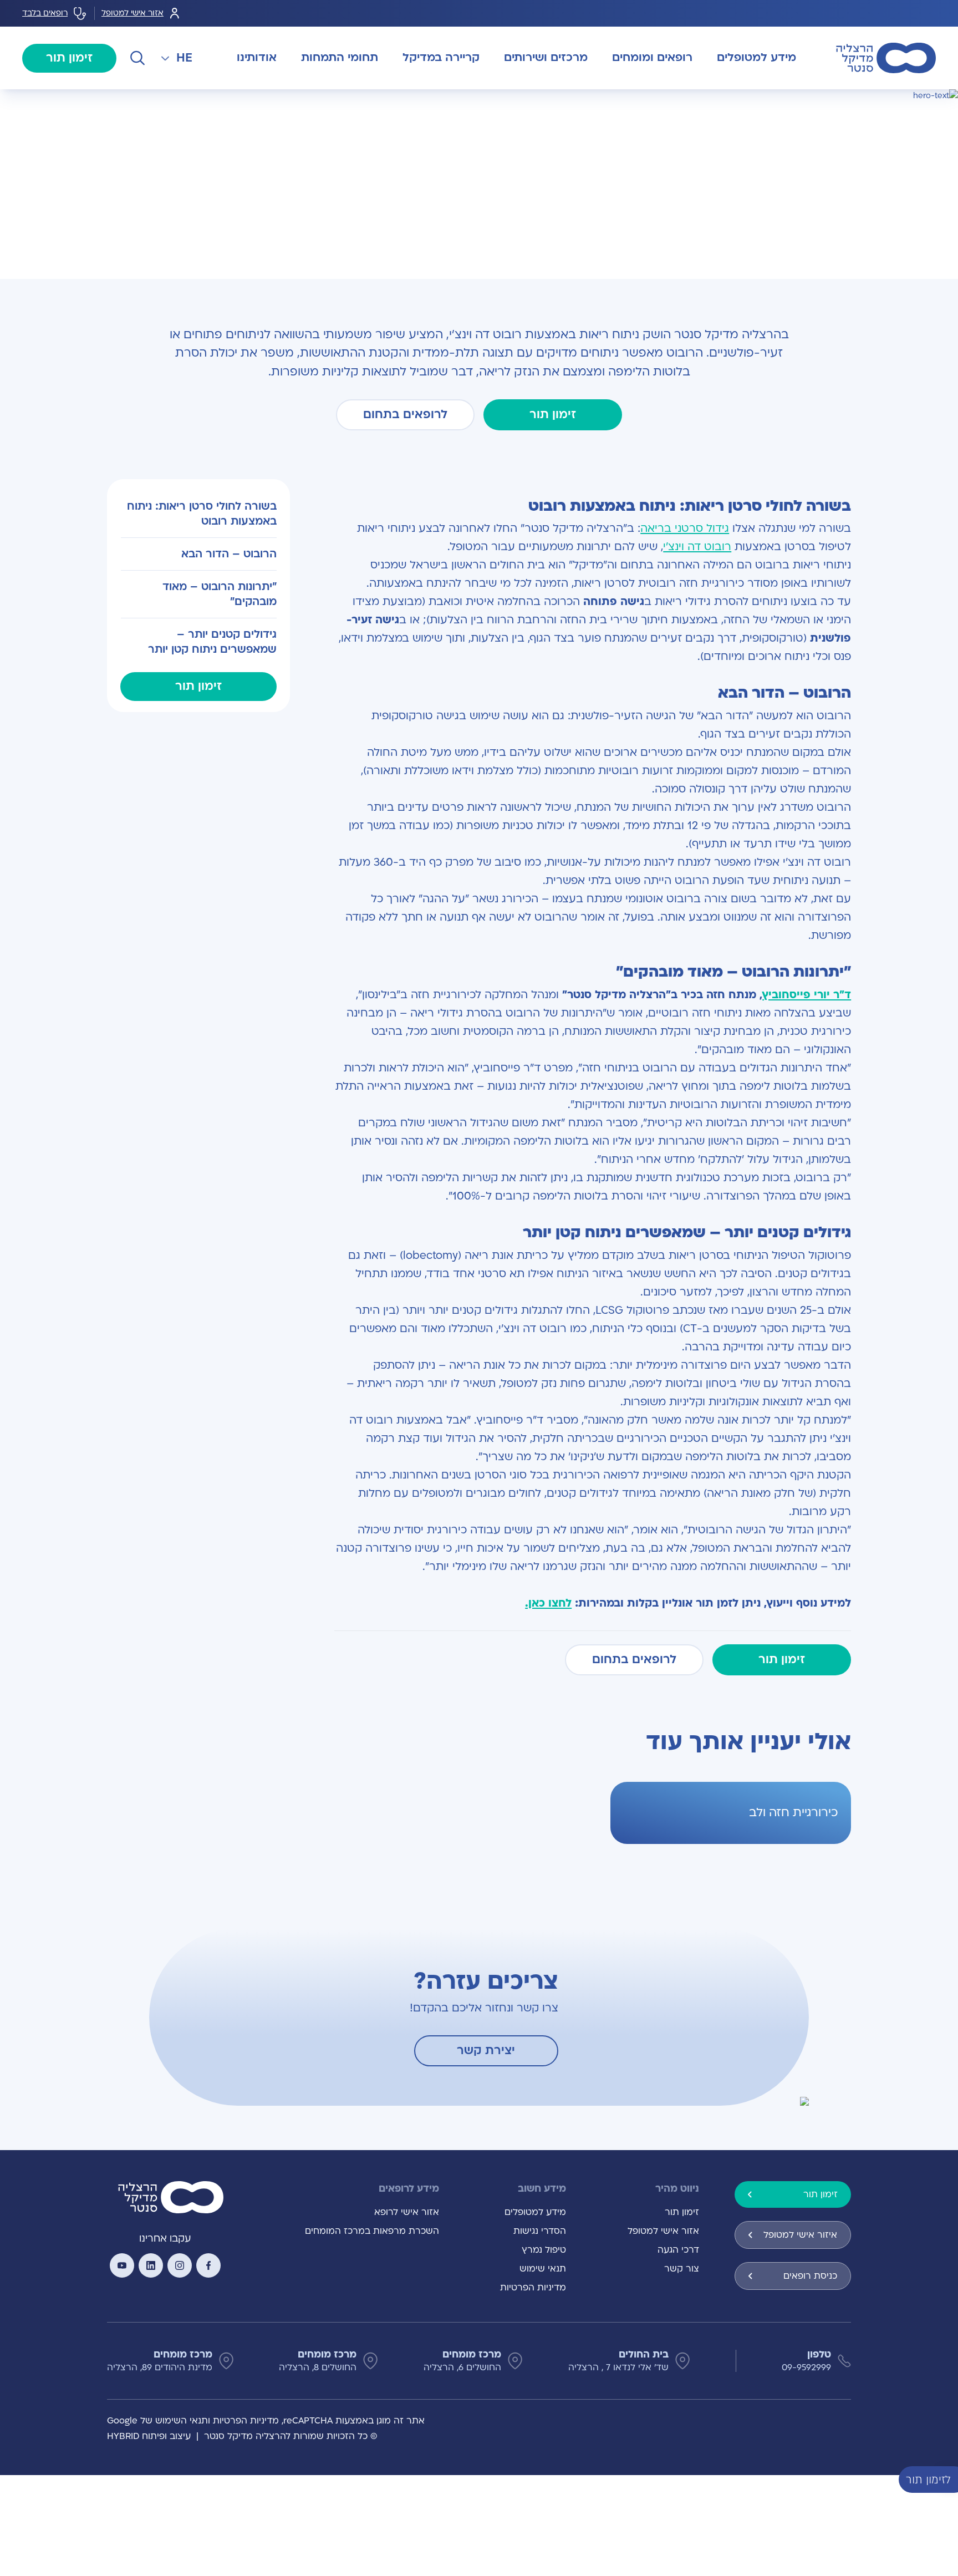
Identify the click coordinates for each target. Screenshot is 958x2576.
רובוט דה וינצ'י (697, 547)
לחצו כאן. (548, 1603)
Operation (804, 102)
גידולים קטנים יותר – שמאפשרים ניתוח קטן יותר (212, 641)
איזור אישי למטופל (800, 2235)
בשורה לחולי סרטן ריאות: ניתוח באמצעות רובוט (202, 514)
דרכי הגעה (678, 2250)
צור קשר (682, 2269)
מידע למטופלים (535, 2212)
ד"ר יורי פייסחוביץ (807, 995)
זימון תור (69, 58)
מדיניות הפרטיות (533, 2288)
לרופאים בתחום (405, 415)
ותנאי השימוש (183, 2421)
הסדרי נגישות (540, 2231)
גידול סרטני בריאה (685, 529)
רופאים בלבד (45, 13)
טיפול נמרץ (544, 2250)
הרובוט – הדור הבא (229, 553)
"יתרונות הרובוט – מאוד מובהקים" (219, 594)
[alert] (950, 2479)
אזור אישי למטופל (133, 13)
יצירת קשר (486, 2051)
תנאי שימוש (543, 2269)
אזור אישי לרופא (407, 2212)
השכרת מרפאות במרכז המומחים (372, 2231)
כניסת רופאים (810, 2276)
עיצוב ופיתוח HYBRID (149, 2436)
